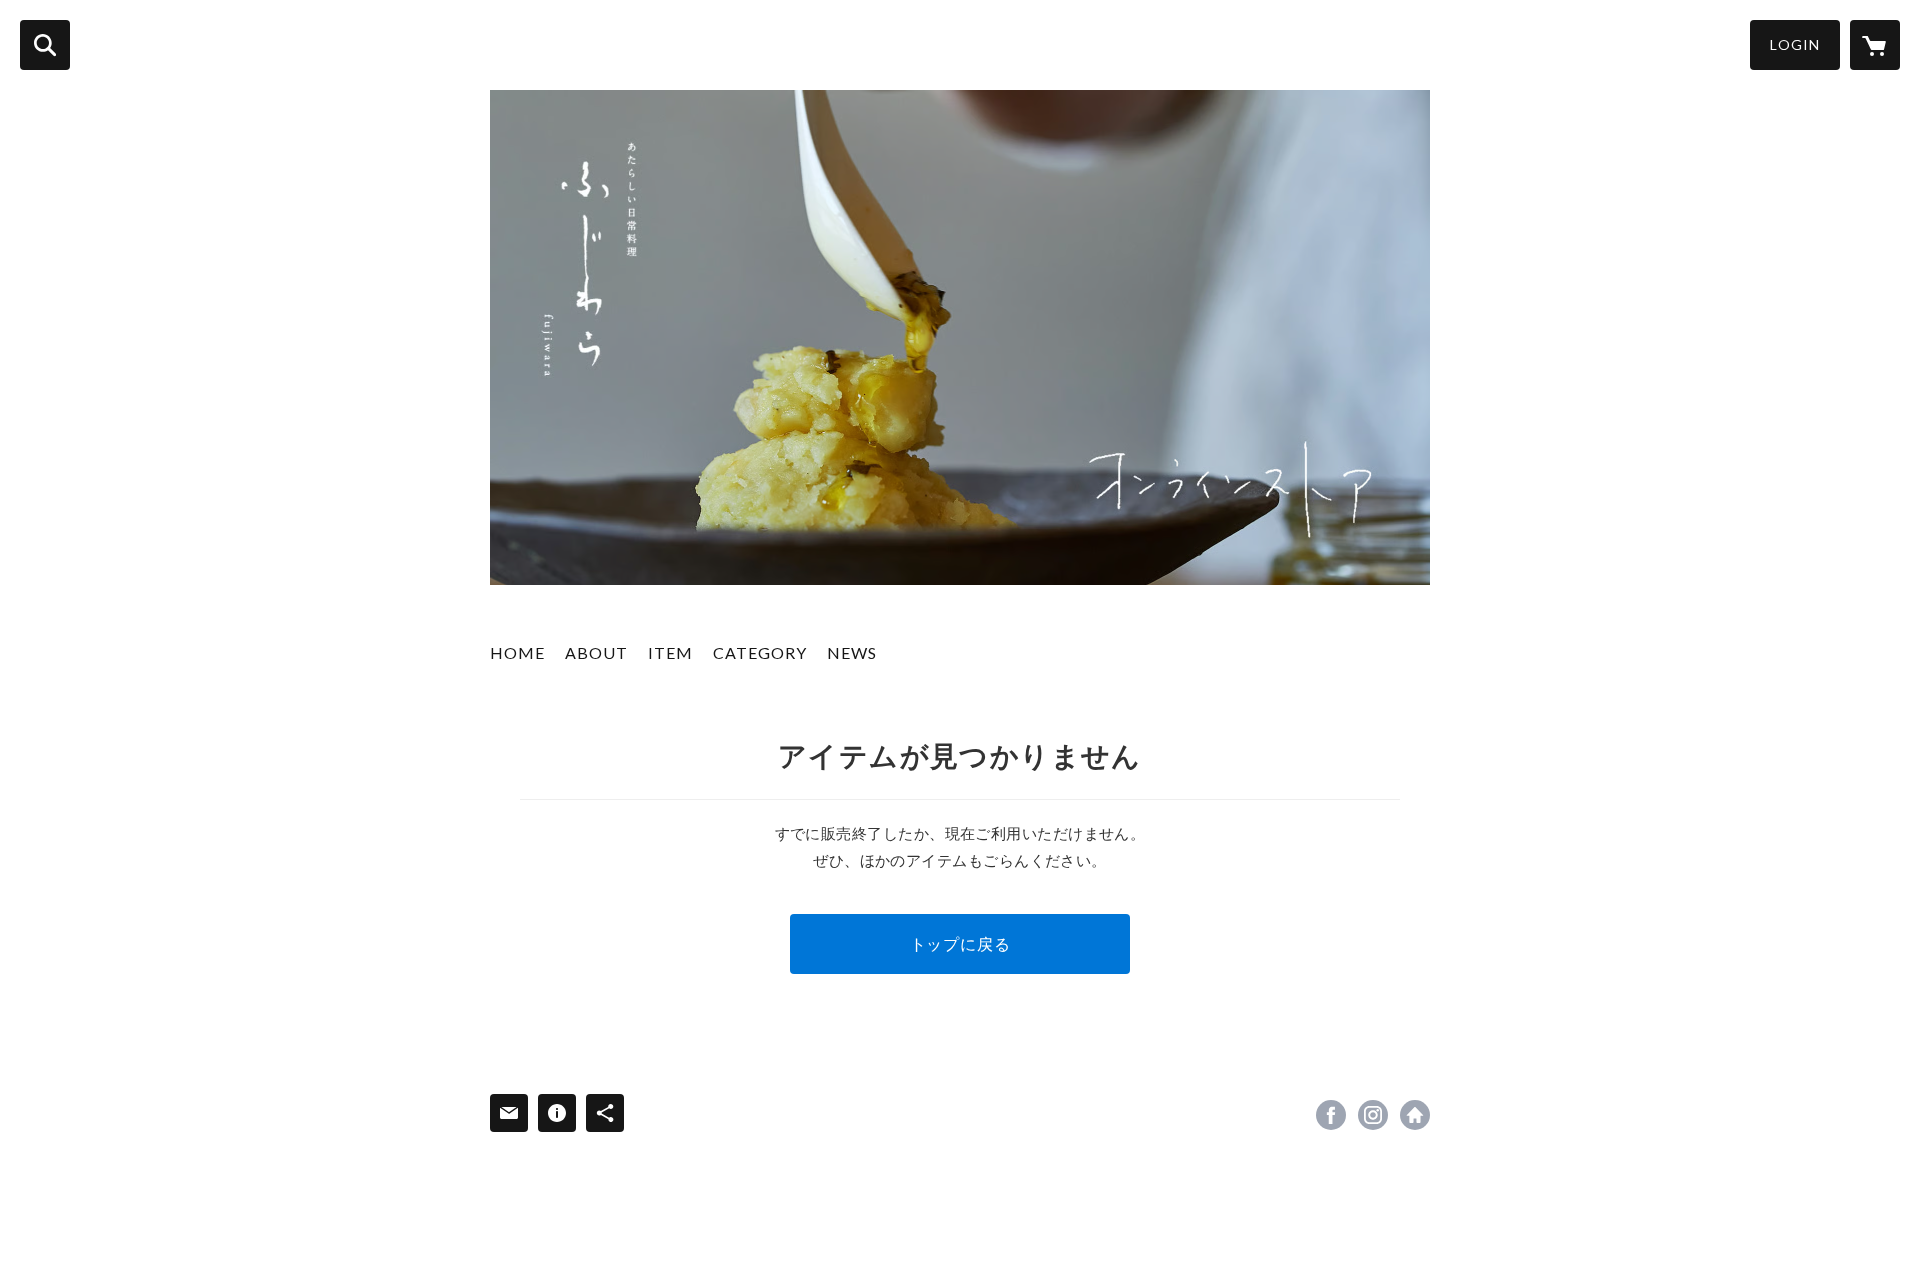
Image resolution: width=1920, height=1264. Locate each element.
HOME (517, 652)
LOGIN (1795, 44)
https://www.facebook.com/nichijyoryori (1331, 1115)
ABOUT (596, 652)
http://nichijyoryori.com (1415, 1115)
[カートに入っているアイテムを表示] (1875, 45)
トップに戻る (960, 943)
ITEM (670, 652)
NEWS (852, 652)
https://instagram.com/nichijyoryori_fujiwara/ (1373, 1115)
